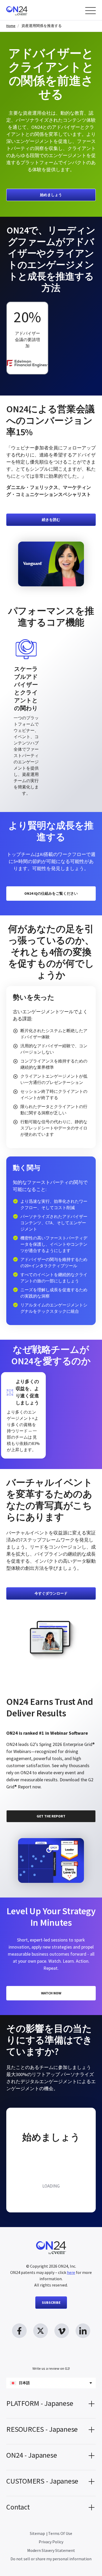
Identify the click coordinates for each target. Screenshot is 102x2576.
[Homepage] (27, 10)
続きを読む (51, 520)
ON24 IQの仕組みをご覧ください (51, 893)
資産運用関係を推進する (42, 26)
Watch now (51, 1993)
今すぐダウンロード (51, 1593)
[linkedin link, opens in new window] (83, 2331)
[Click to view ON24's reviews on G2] (25, 1688)
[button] (51, 2405)
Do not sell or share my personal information (51, 2559)
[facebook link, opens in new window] (19, 2331)
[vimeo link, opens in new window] (62, 2331)
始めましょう (51, 195)
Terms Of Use (60, 2533)
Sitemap (37, 2533)
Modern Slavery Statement (51, 2550)
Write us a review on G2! (51, 2368)
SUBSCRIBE (51, 2302)
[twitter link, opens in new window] (41, 2331)
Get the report (51, 1816)
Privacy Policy (51, 2542)
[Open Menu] (90, 11)
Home (11, 26)
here (71, 2272)
